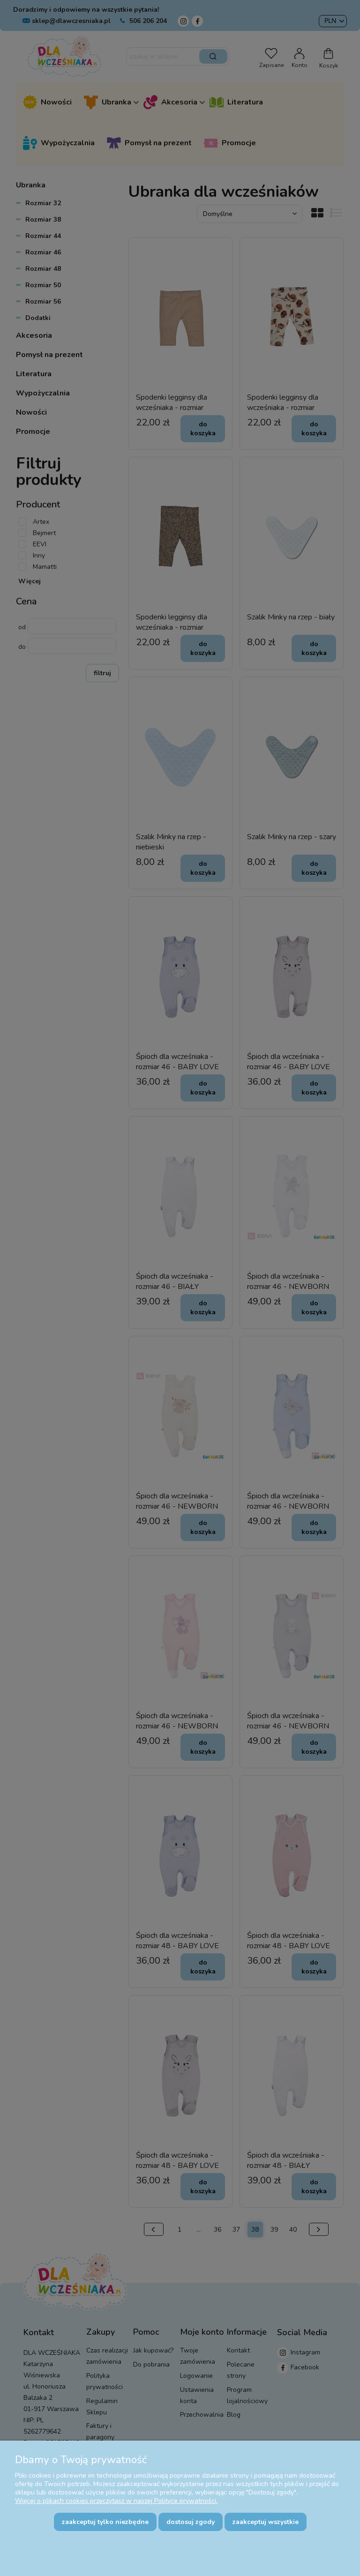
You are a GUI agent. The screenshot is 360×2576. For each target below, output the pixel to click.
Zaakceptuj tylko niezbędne (105, 2522)
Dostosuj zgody (191, 2522)
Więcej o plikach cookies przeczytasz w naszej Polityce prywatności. (116, 2501)
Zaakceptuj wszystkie (266, 2522)
